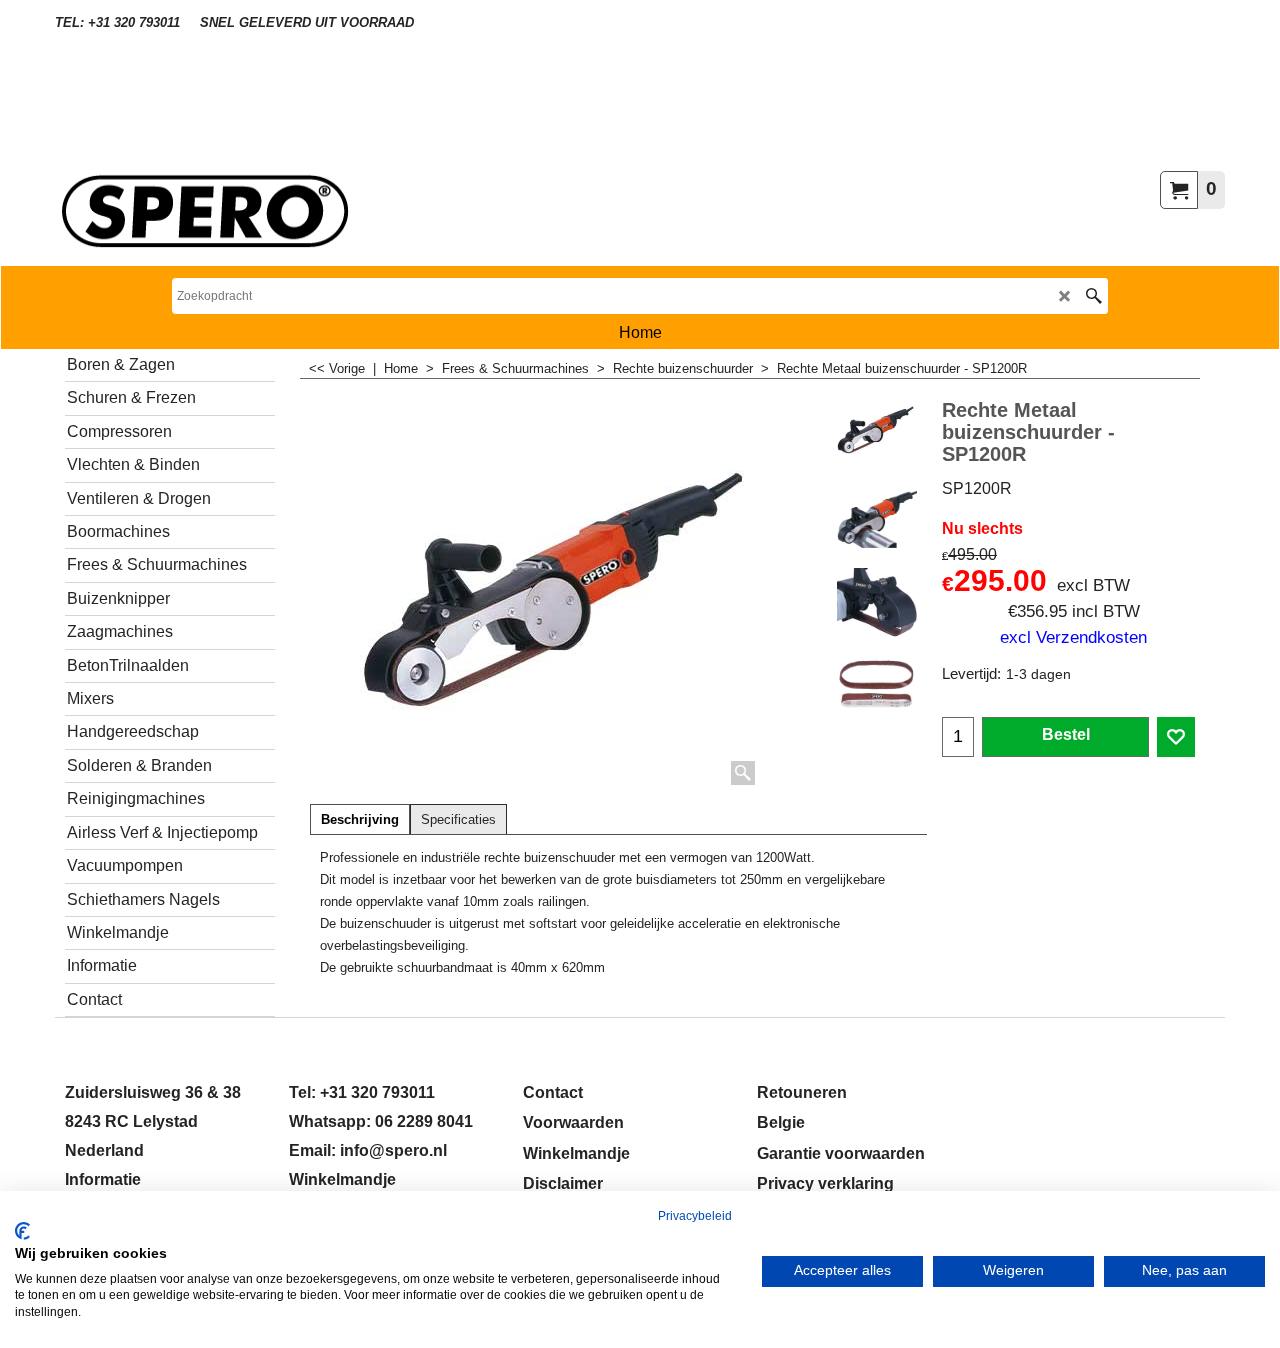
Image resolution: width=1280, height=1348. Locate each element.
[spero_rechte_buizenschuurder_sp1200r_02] (876, 685)
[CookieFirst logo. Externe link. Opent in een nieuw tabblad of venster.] (22, 1231)
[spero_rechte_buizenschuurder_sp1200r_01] (876, 515)
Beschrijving (360, 820)
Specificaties (458, 820)
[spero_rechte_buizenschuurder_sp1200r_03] (876, 600)
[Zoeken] (1093, 296)
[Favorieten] (1176, 737)
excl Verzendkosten (1073, 637)
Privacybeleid (695, 1216)
